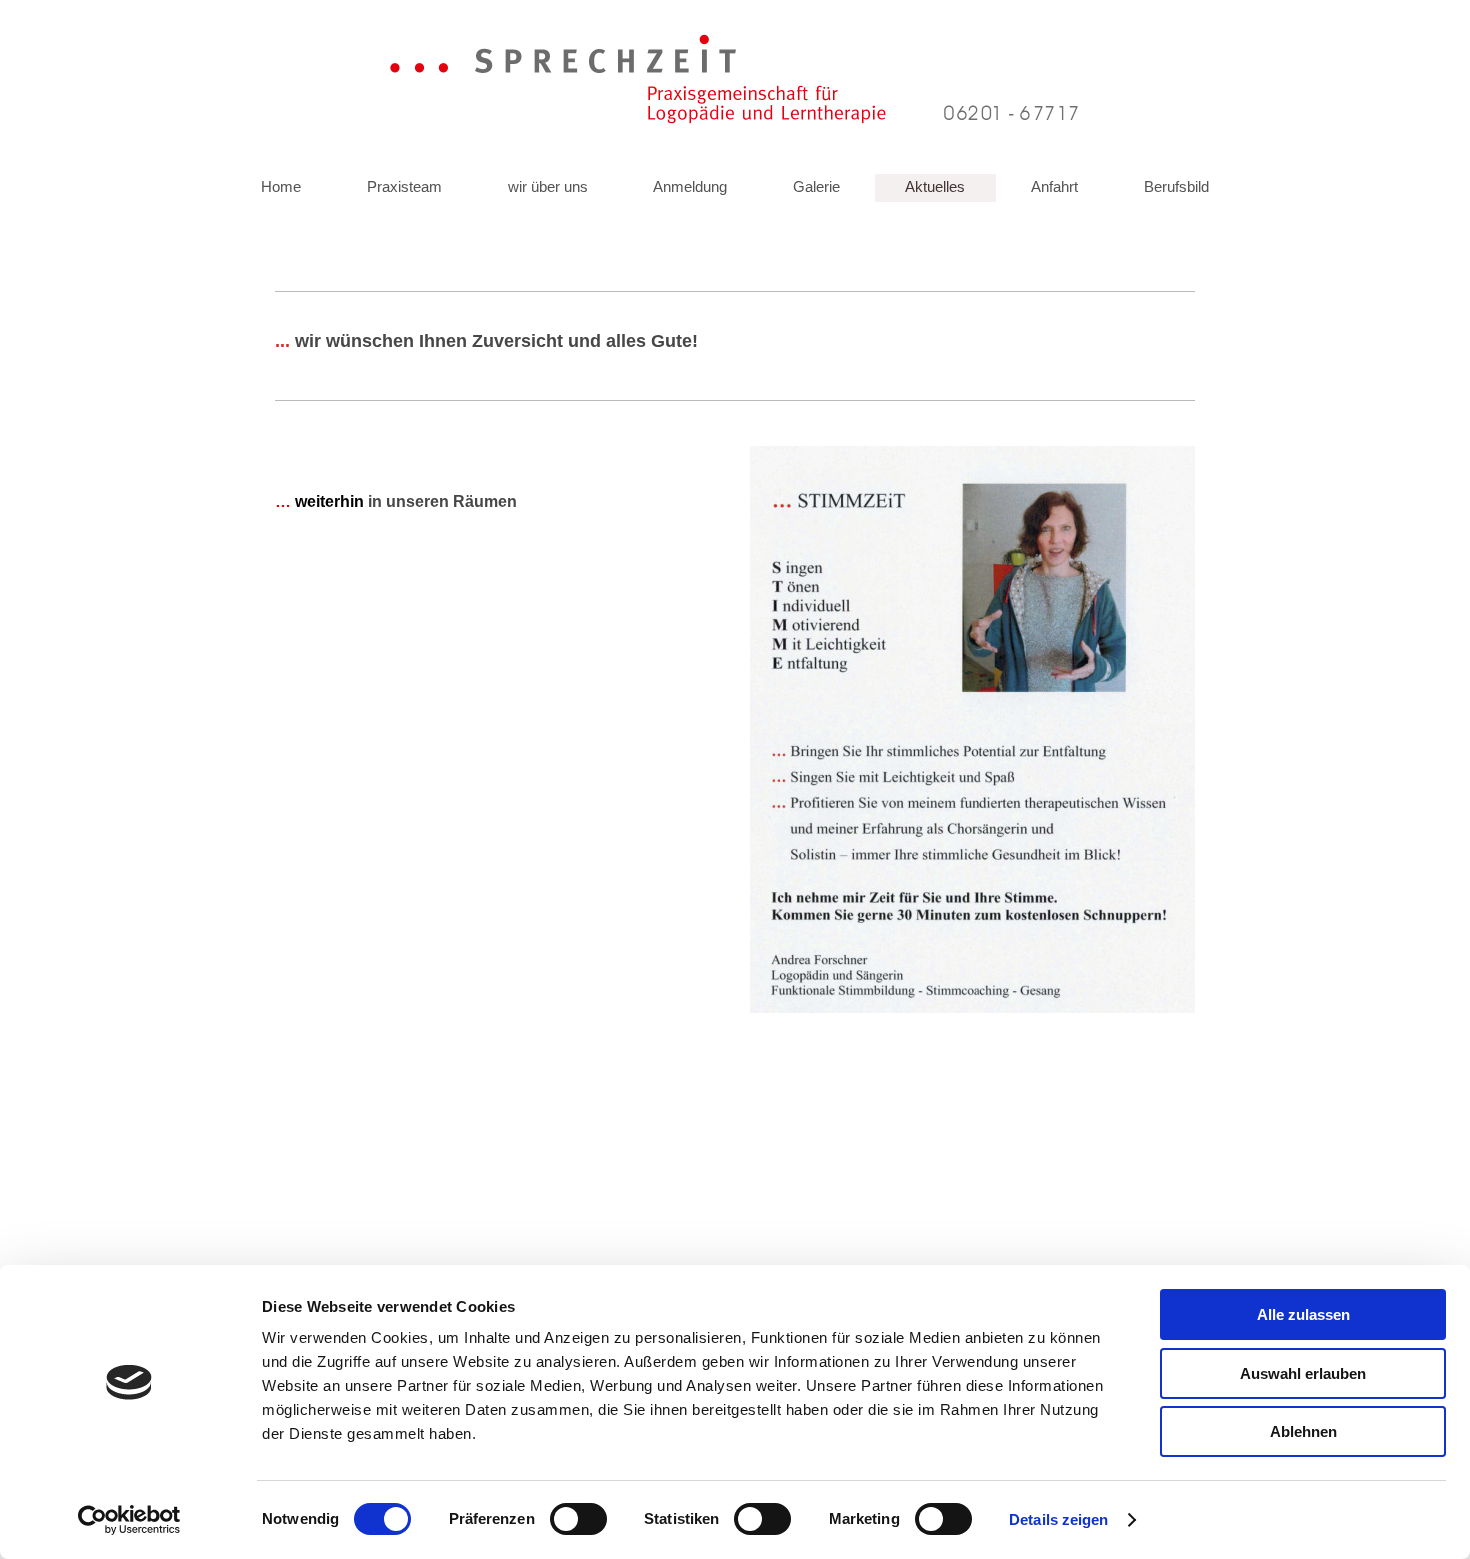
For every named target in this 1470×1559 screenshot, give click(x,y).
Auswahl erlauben (1303, 1373)
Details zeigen (1058, 1519)
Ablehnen (1303, 1431)
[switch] (578, 1519)
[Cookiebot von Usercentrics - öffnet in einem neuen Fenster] (129, 1520)
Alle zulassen (1303, 1314)
